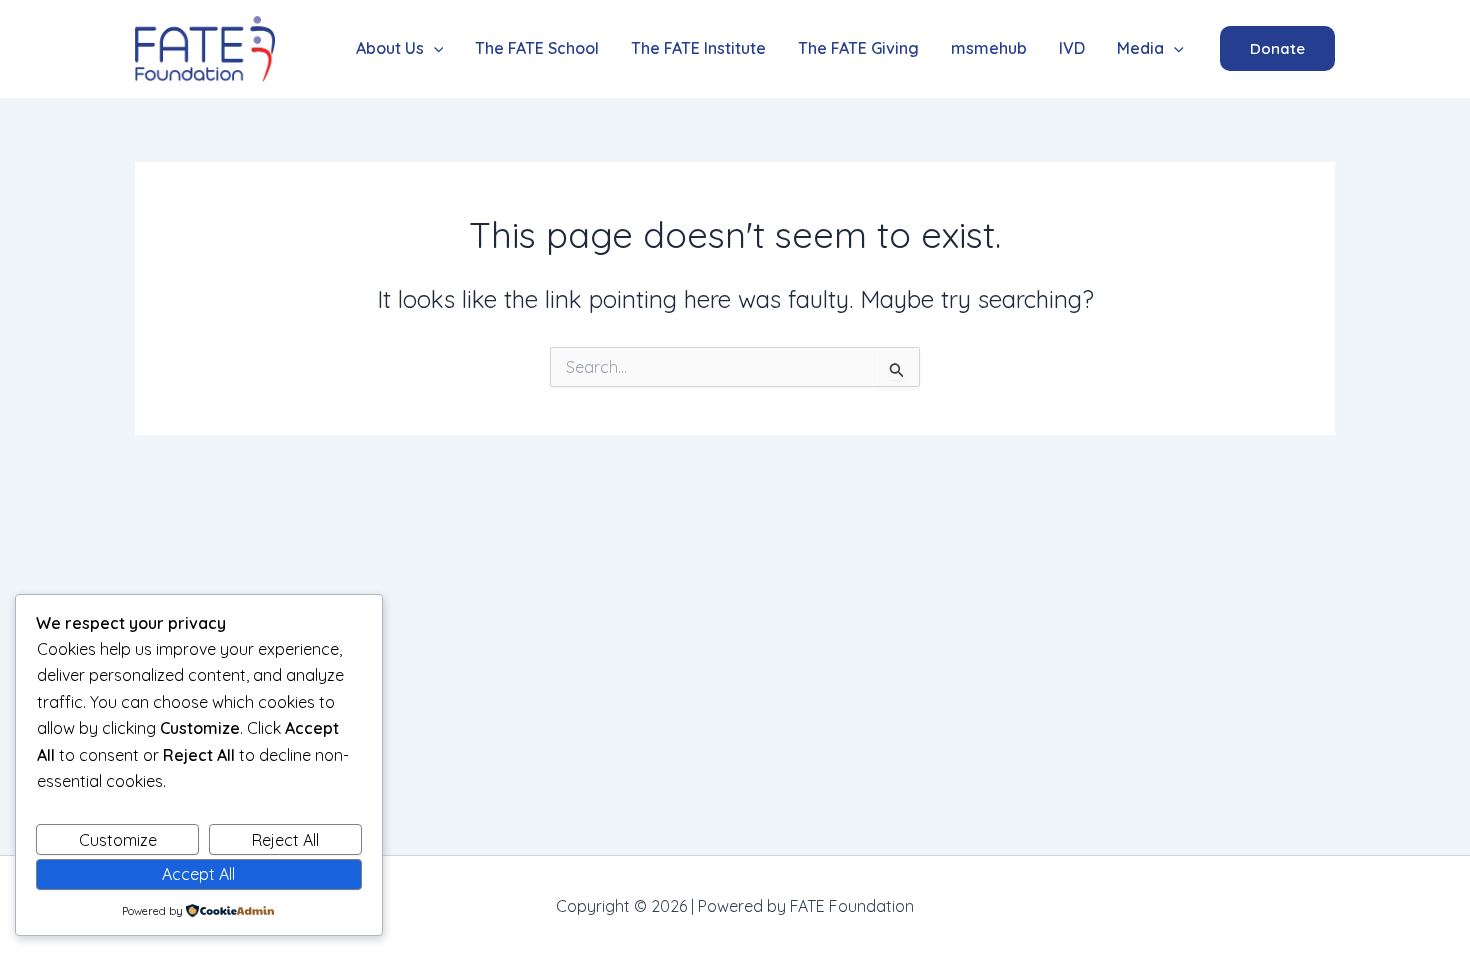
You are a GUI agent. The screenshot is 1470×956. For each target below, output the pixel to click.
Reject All (285, 840)
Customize (118, 840)
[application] (434, 48)
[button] (400, 48)
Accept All (198, 874)
